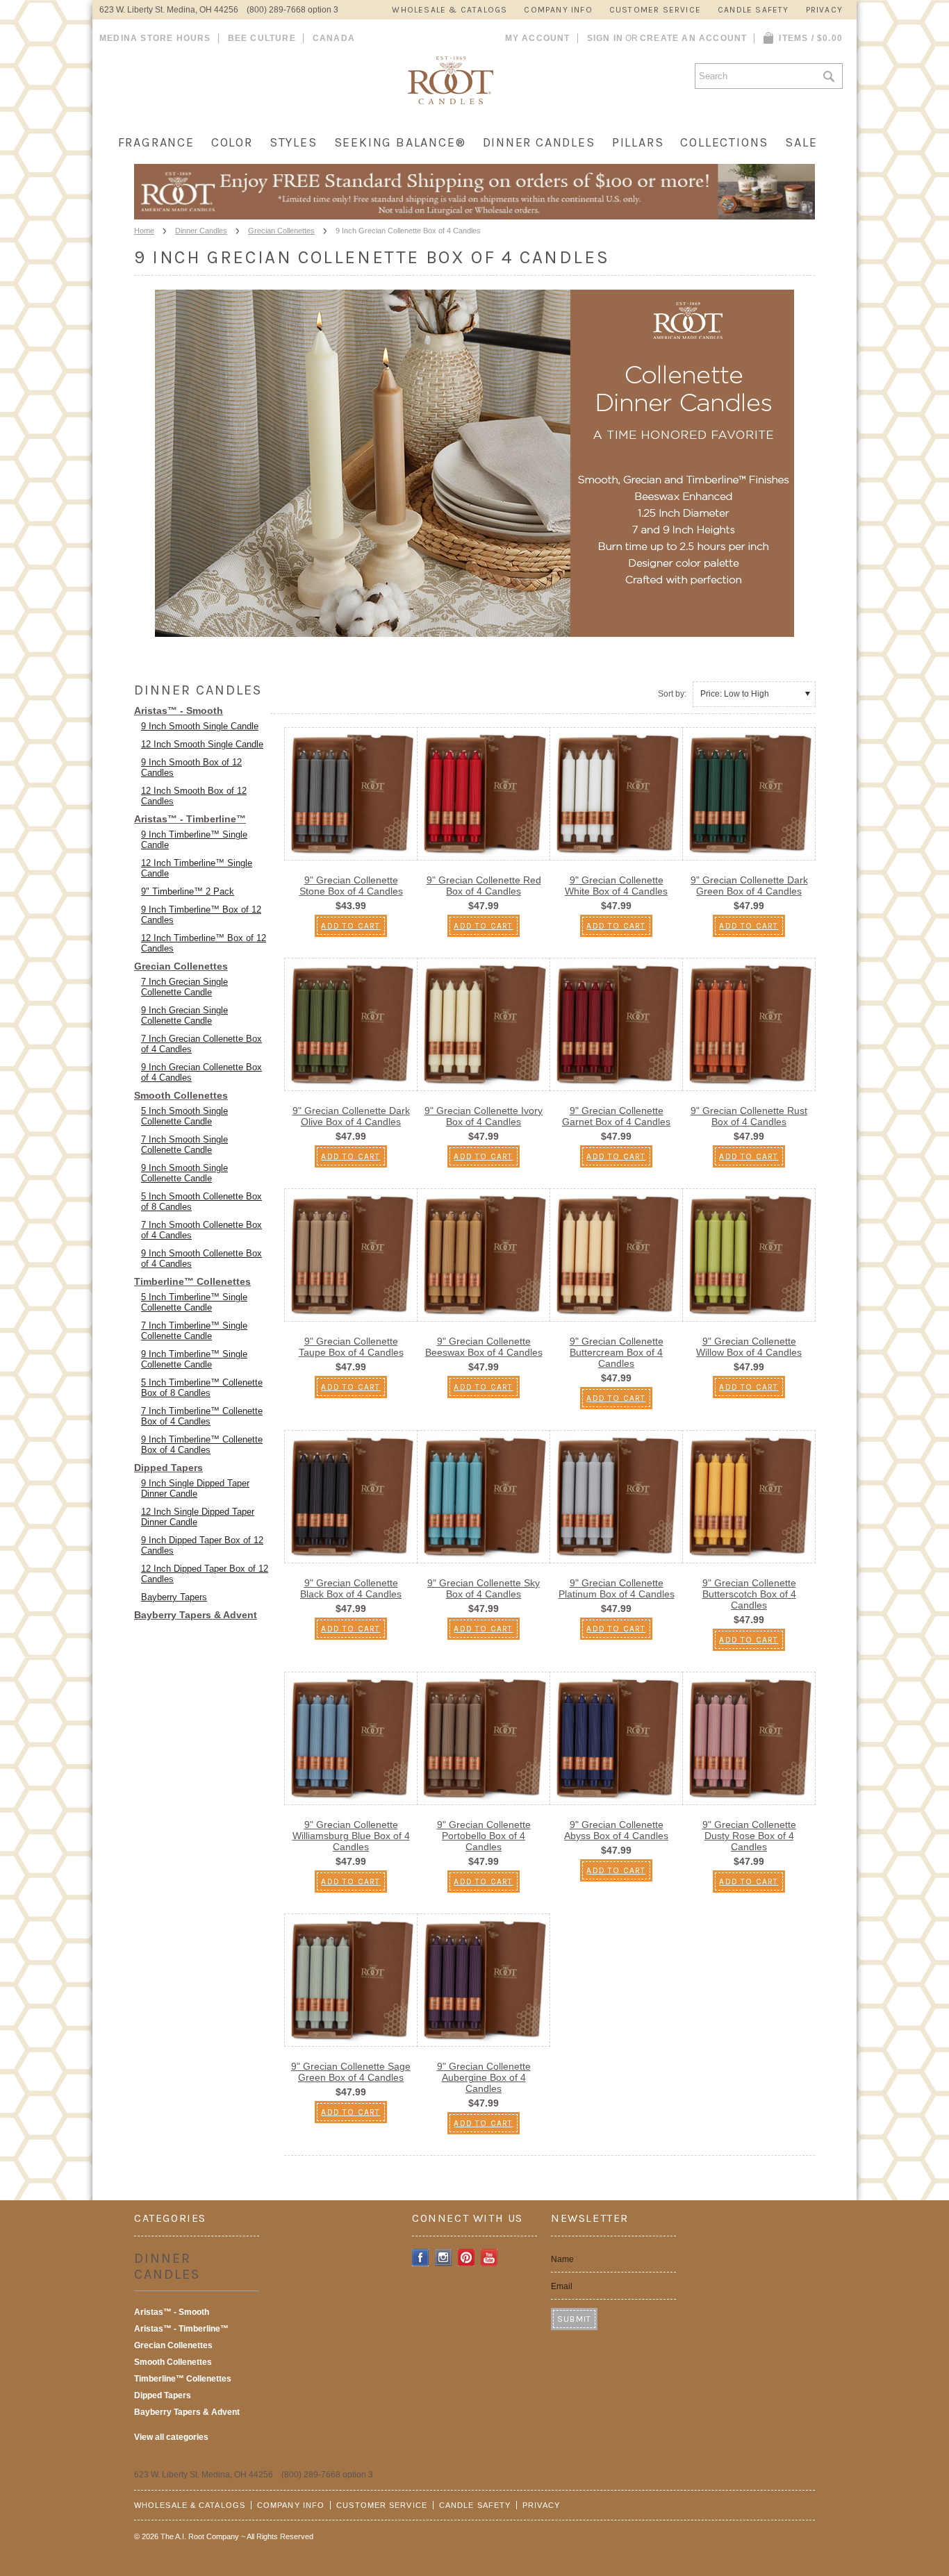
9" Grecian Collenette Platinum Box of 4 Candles (617, 1588)
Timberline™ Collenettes (192, 1281)
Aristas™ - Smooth (179, 711)
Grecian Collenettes (281, 231)
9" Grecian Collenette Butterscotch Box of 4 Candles (749, 1594)
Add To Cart (350, 926)
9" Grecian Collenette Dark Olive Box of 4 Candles (351, 1116)
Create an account (693, 38)
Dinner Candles (539, 142)
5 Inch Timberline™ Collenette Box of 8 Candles (202, 1388)
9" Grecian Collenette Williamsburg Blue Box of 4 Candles (351, 1836)
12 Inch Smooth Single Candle (202, 744)
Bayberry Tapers (174, 1597)
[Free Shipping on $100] (474, 215)
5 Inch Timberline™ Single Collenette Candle (194, 1302)
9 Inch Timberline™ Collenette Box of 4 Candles (202, 1445)
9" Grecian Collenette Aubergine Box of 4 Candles (484, 2077)
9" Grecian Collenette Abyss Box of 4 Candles (616, 1830)
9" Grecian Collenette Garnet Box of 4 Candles (616, 1116)
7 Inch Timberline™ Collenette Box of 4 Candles (202, 1416)
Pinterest (467, 2258)
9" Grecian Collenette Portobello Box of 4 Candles (484, 1836)
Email (562, 2286)
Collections (724, 142)
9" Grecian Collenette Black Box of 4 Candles (351, 1588)
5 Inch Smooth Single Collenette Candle (184, 1116)
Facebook (421, 2258)
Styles (294, 142)
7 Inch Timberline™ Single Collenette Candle (194, 1331)
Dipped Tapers (168, 1468)
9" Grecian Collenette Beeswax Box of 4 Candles (484, 1347)
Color (232, 142)
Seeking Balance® (400, 142)
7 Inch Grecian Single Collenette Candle (184, 987)
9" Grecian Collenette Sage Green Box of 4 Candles (351, 2072)
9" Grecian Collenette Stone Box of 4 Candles (351, 886)
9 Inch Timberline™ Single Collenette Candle (194, 1359)
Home (144, 231)
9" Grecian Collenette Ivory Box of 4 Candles (484, 1116)
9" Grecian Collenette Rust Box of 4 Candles (749, 1116)
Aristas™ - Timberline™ (190, 819)
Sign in (605, 38)
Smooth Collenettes (181, 1095)
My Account (538, 38)
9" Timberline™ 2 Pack (188, 891)
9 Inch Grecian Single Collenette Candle (184, 1015)
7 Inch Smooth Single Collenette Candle (184, 1145)
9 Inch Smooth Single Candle (200, 726)
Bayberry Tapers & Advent (196, 1615)
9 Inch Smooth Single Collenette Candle (184, 1173)
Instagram (444, 2258)
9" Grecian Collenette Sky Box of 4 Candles (484, 1588)
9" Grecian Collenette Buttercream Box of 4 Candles (617, 1352)
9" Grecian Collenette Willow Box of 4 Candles (749, 1347)
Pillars (638, 142)
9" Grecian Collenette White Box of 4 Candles (616, 886)
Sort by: (672, 694)
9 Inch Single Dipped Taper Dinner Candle (195, 1488)
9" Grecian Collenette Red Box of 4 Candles (484, 886)
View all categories (171, 2437)
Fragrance (156, 142)
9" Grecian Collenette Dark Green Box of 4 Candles (749, 886)
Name (562, 2259)
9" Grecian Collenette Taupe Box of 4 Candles (351, 1347)
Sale (801, 142)
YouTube (489, 2258)
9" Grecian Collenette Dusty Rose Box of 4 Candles (749, 1836)
